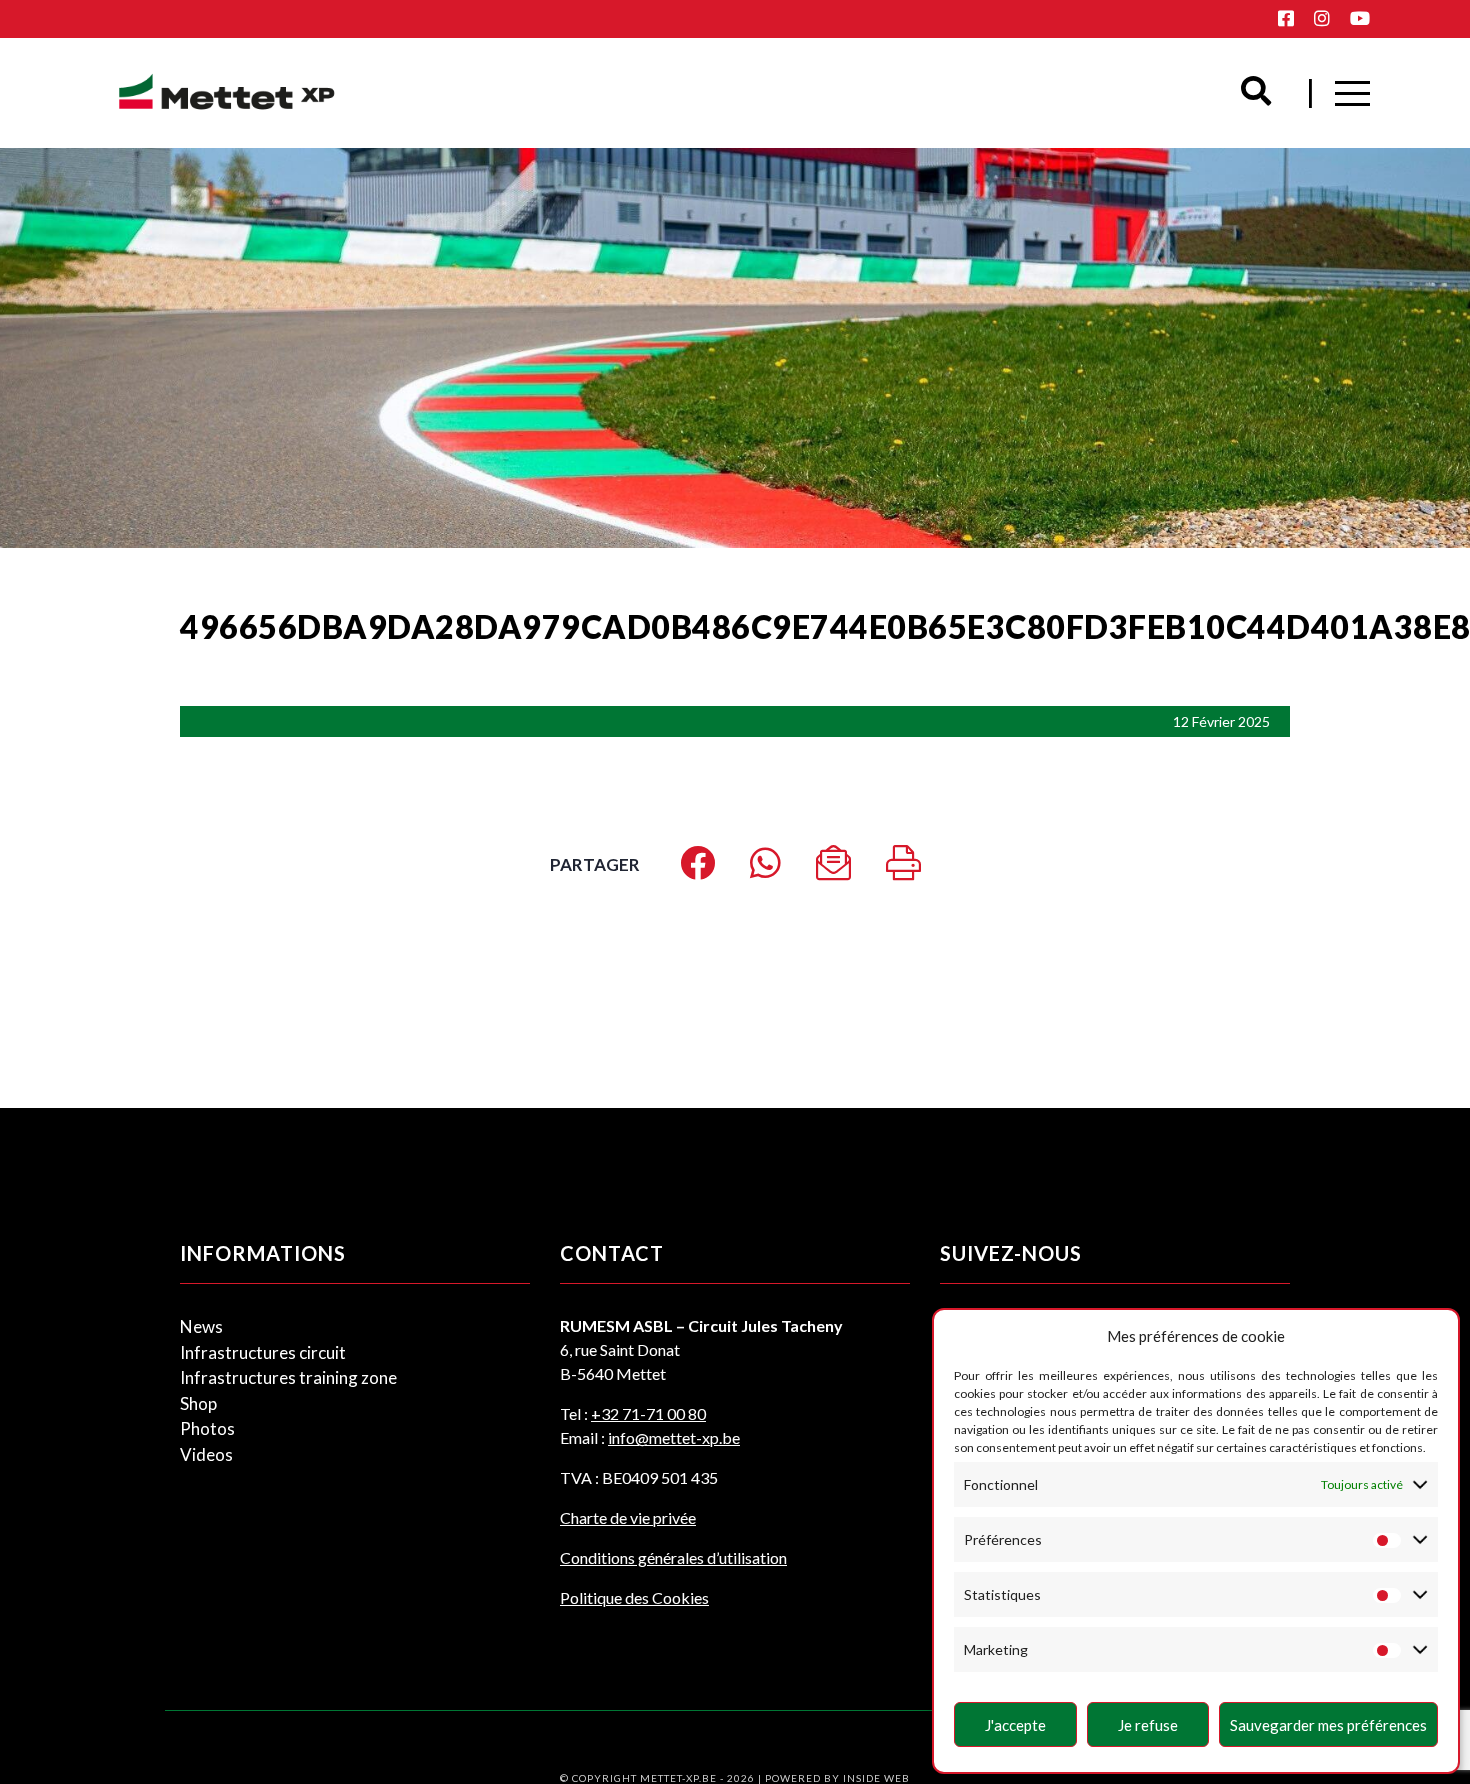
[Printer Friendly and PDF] (903, 869)
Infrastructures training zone (288, 1377)
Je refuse (1148, 1725)
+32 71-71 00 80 (648, 1413)
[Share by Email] (833, 869)
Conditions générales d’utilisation (673, 1557)
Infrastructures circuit (263, 1352)
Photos (207, 1428)
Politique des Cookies (634, 1597)
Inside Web (876, 1778)
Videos (206, 1454)
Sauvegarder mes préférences (1328, 1725)
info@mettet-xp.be (674, 1437)
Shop (198, 1403)
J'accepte (1015, 1725)
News (201, 1326)
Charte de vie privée (628, 1517)
